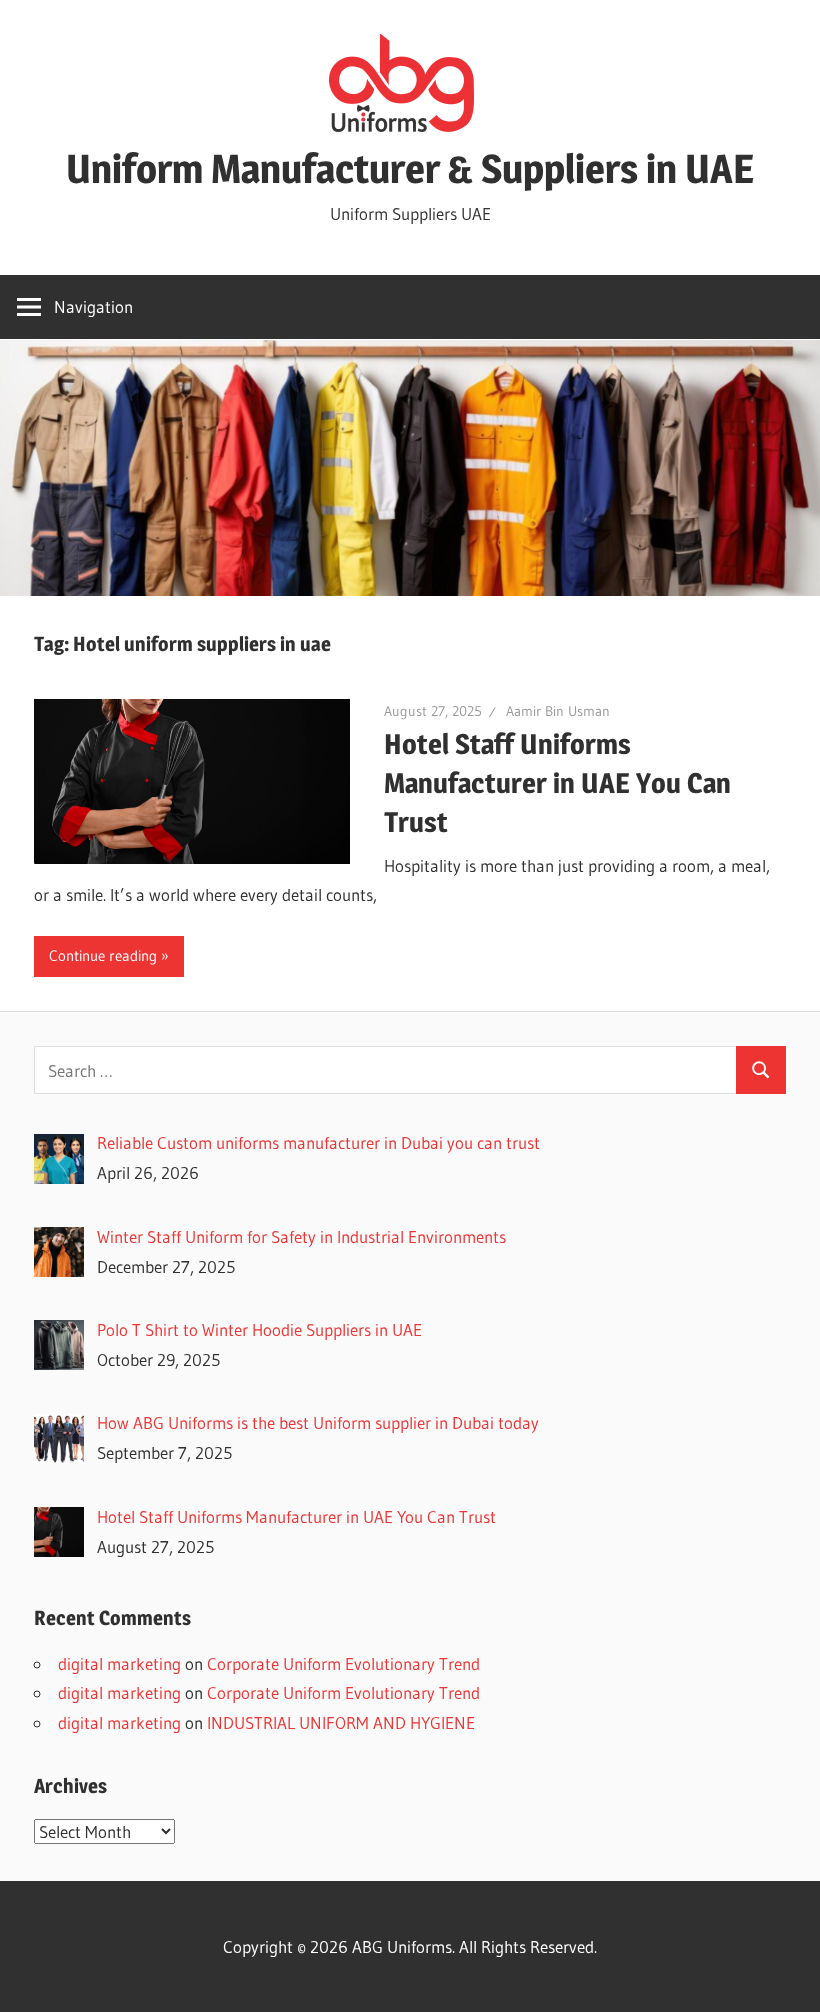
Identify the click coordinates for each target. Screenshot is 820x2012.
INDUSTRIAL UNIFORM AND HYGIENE (341, 1722)
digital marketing (119, 1663)
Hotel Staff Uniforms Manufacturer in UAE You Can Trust (557, 783)
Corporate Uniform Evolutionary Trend (343, 1663)
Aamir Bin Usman (558, 711)
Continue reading (103, 955)
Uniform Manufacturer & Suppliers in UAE (410, 168)
